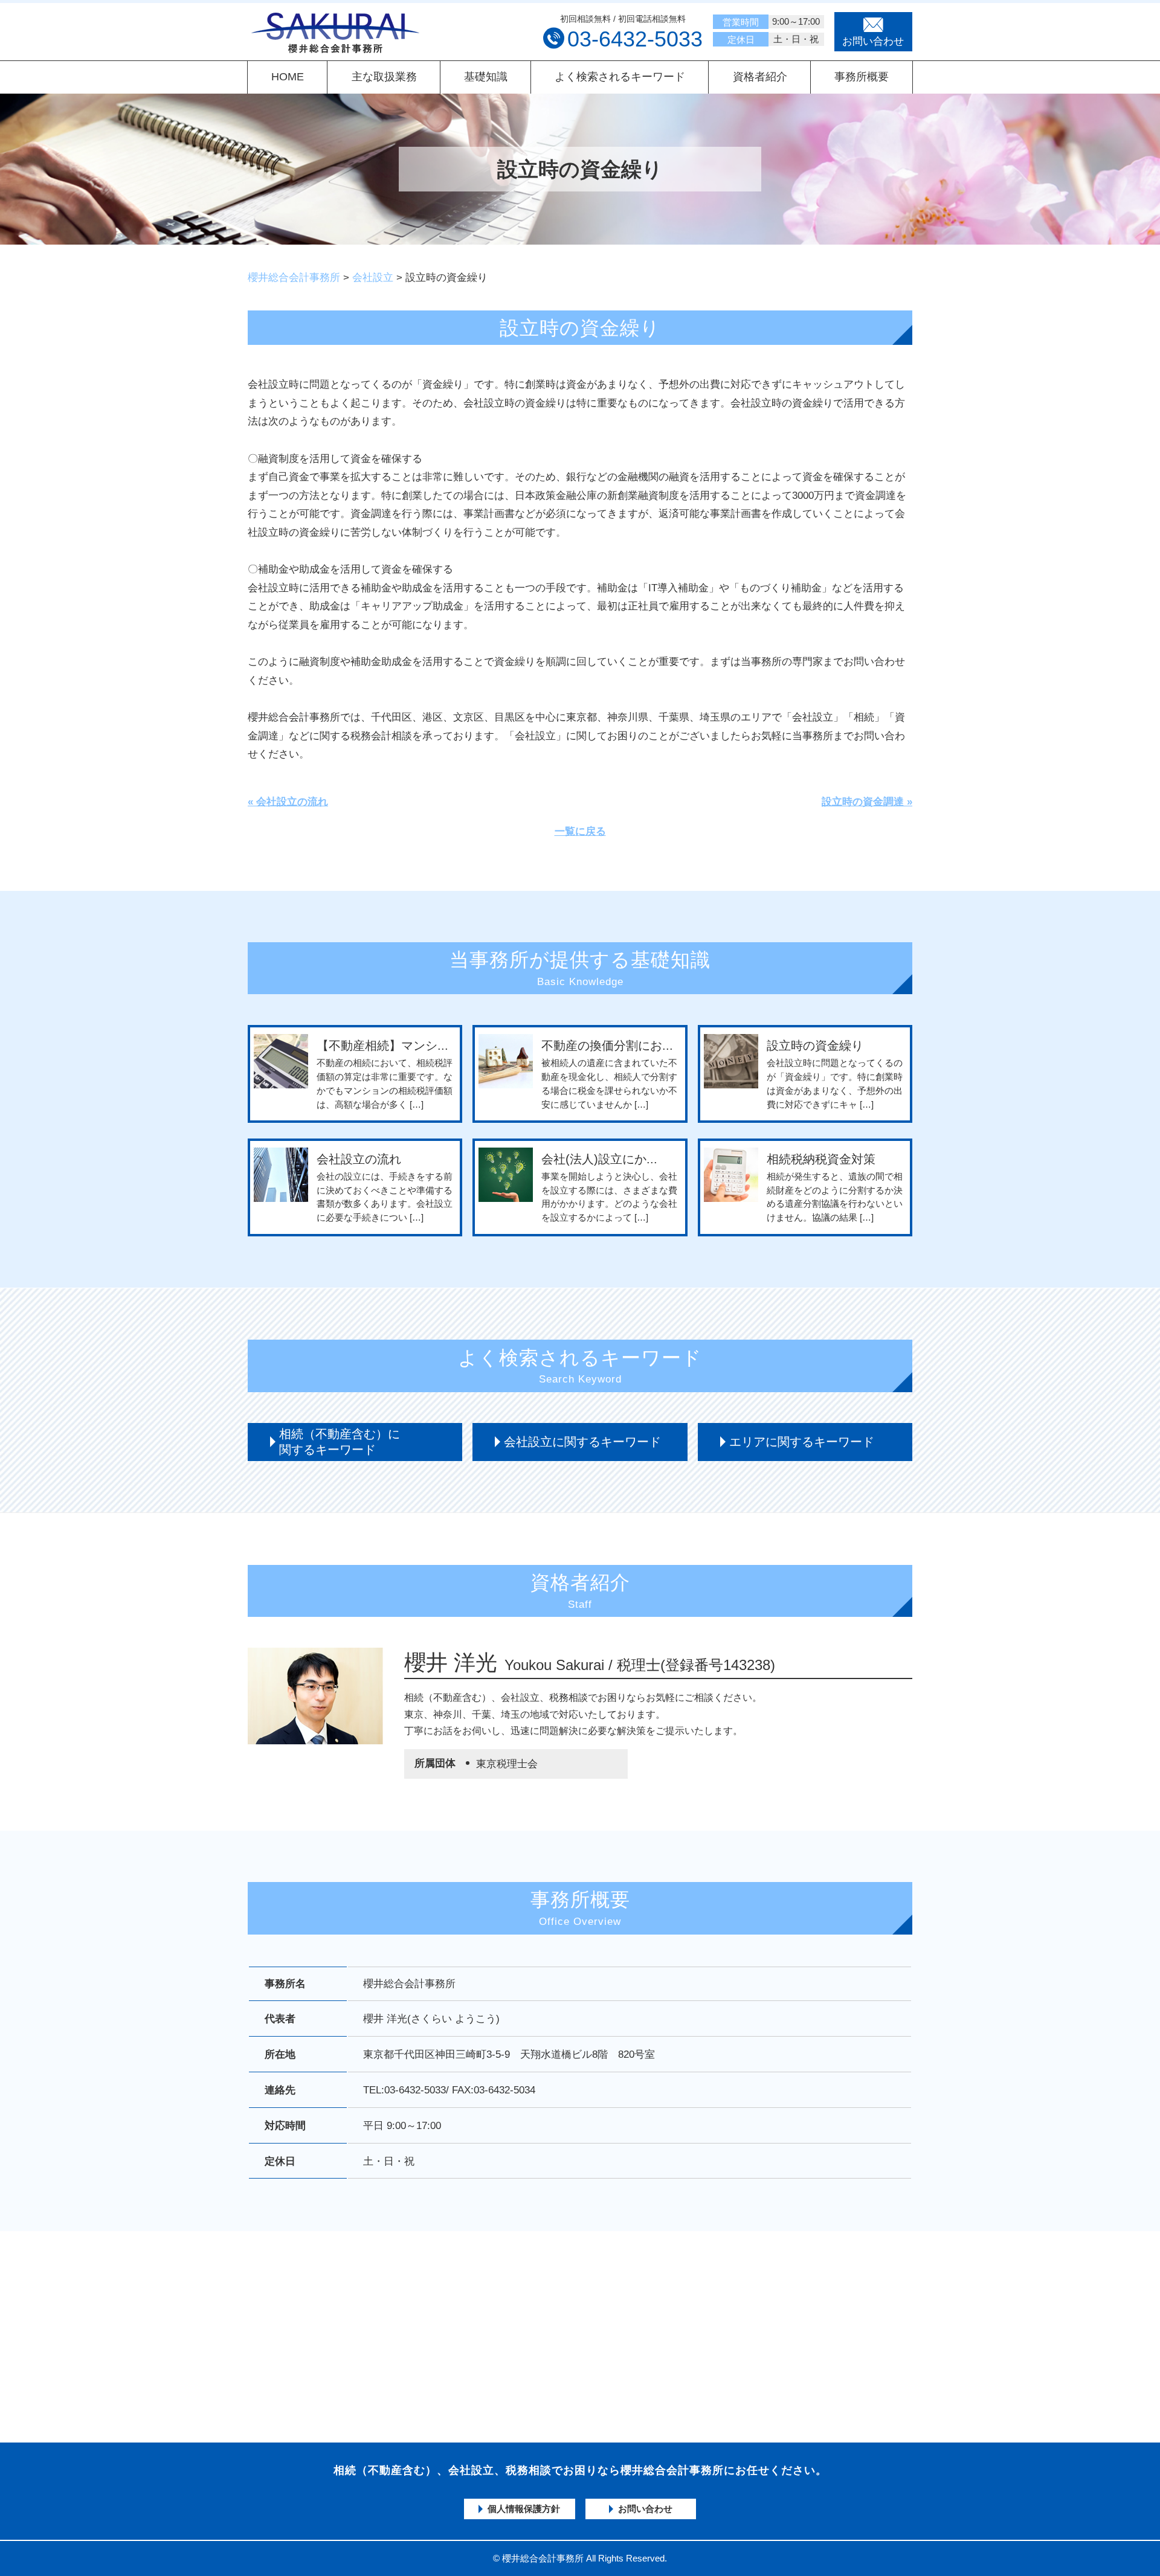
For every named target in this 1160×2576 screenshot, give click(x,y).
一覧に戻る (580, 831)
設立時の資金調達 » (867, 802)
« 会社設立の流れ (288, 802)
